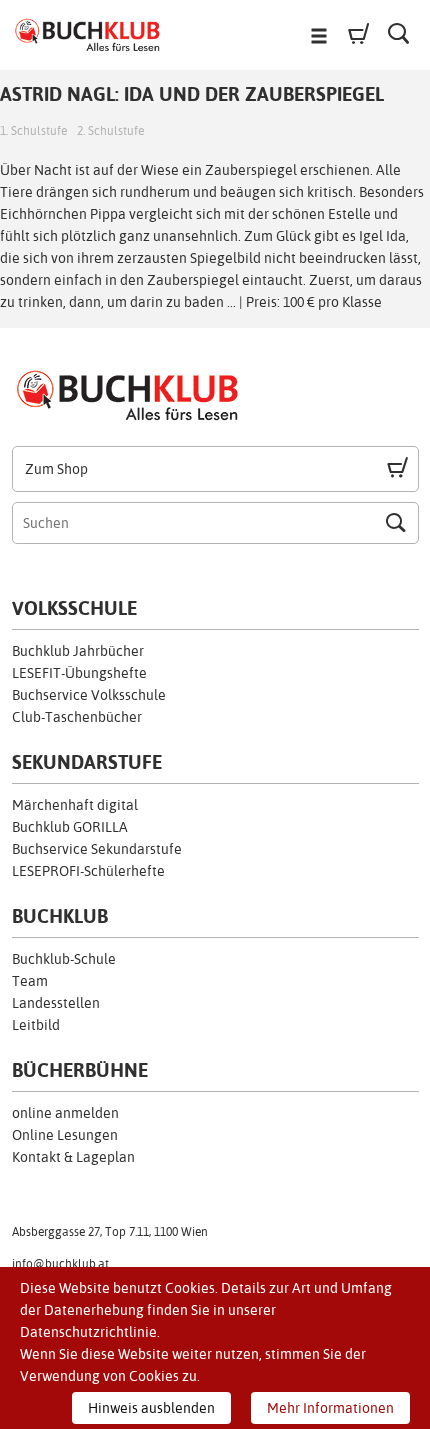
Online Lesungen (65, 1135)
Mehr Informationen (330, 1408)
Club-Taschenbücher (77, 717)
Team (30, 981)
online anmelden (65, 1113)
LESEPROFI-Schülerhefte (88, 871)
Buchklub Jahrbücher (78, 651)
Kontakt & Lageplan (73, 1157)
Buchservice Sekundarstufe (97, 849)
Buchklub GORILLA (70, 827)
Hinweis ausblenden (151, 1408)
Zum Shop (56, 469)
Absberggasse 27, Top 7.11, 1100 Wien (110, 1232)
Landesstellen (56, 1003)
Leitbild (36, 1025)
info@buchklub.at (60, 1264)
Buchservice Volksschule (89, 695)
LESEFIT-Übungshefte (79, 673)
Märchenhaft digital (75, 805)
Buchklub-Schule (64, 959)
